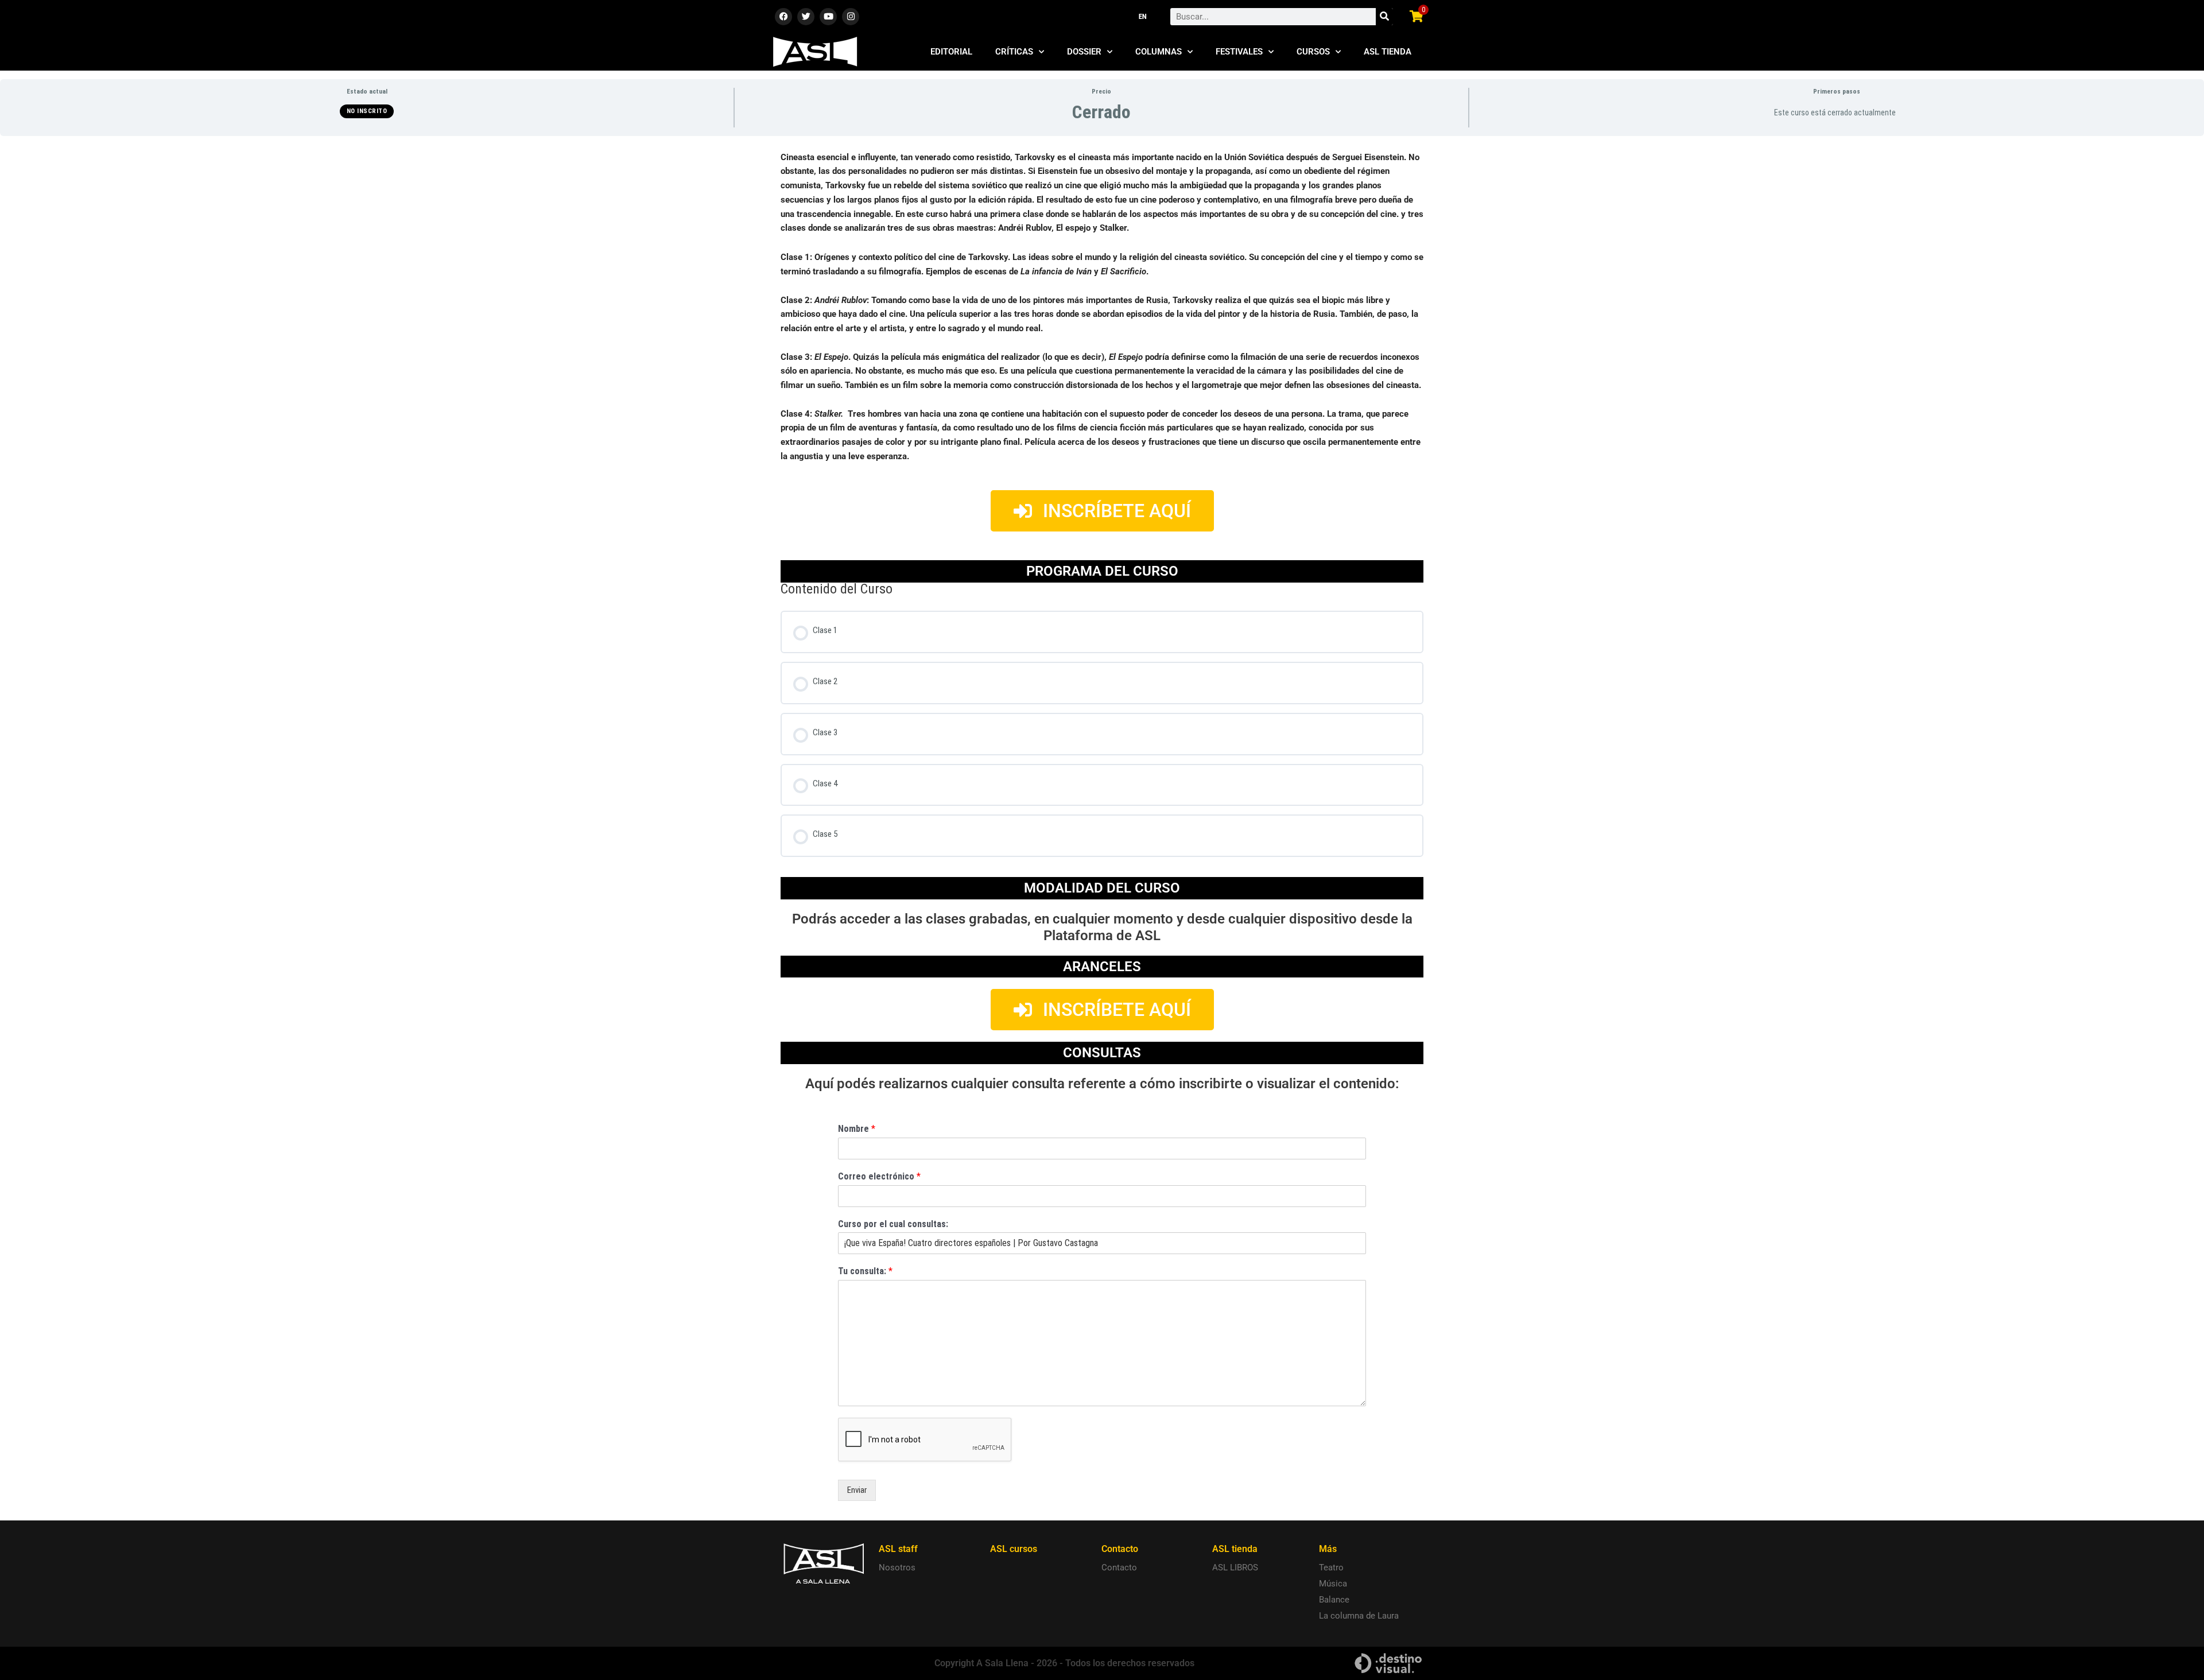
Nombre (857, 1129)
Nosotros (897, 1568)
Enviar (857, 1490)
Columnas (1159, 52)
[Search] (1384, 17)
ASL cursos (1014, 1549)
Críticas (1014, 52)
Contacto (1119, 1568)
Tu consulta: (865, 1271)
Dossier (1084, 52)
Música (1333, 1584)
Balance (1334, 1600)
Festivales (1239, 52)
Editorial (951, 52)
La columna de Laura (1359, 1616)
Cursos (1313, 52)
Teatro (1331, 1568)
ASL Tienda (1388, 52)
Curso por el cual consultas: (893, 1224)
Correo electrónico (879, 1176)
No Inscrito (367, 111)
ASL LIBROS (1235, 1568)
